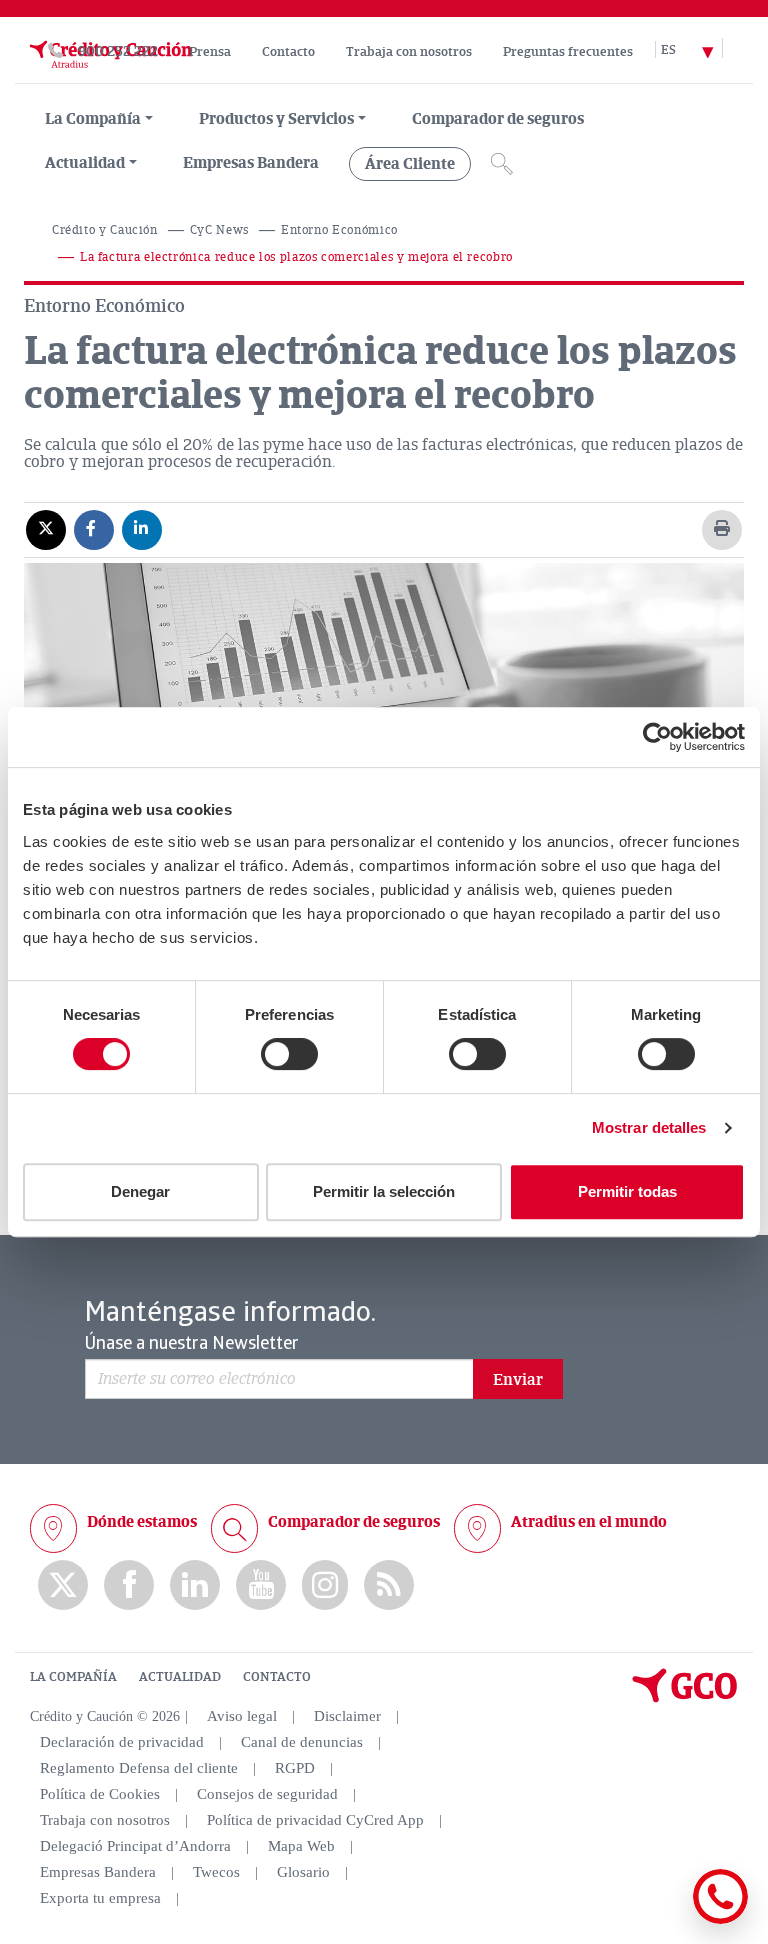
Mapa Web (301, 1846)
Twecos (216, 1872)
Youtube (261, 1585)
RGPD (295, 1768)
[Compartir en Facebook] (94, 529)
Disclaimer (347, 1716)
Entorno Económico (339, 230)
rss (389, 1585)
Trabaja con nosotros (409, 52)
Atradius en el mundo (589, 1522)
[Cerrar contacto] (661, 1920)
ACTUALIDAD (180, 1677)
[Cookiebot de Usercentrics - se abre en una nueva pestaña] (657, 737)
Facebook (129, 1585)
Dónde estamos (142, 1522)
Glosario (303, 1872)
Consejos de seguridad (267, 1794)
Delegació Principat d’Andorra (135, 1846)
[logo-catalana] (685, 1698)
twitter (63, 1585)
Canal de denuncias (302, 1742)
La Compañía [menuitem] (93, 119)
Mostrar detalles (649, 1127)
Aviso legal (242, 1716)
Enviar (518, 1380)
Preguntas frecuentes (568, 52)
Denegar (140, 1191)
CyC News (219, 230)
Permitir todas (627, 1191)
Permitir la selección (384, 1191)
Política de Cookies (100, 1794)
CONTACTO (277, 1677)
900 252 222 (118, 51)
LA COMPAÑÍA (73, 1677)
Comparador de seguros (498, 119)
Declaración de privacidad (122, 1742)
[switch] (289, 1054)
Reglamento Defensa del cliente (139, 1768)
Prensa (210, 52)
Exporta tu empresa (100, 1898)
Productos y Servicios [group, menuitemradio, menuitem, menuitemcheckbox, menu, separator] (276, 119)
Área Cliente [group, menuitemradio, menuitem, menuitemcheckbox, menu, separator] (410, 164)
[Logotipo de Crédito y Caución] (109, 73)
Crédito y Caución (105, 230)
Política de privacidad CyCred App (315, 1820)
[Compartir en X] (46, 529)
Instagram (325, 1585)
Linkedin (195, 1585)
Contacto (288, 52)
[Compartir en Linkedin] (142, 529)
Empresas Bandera (251, 163)
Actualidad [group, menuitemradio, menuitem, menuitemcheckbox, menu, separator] (85, 163)
